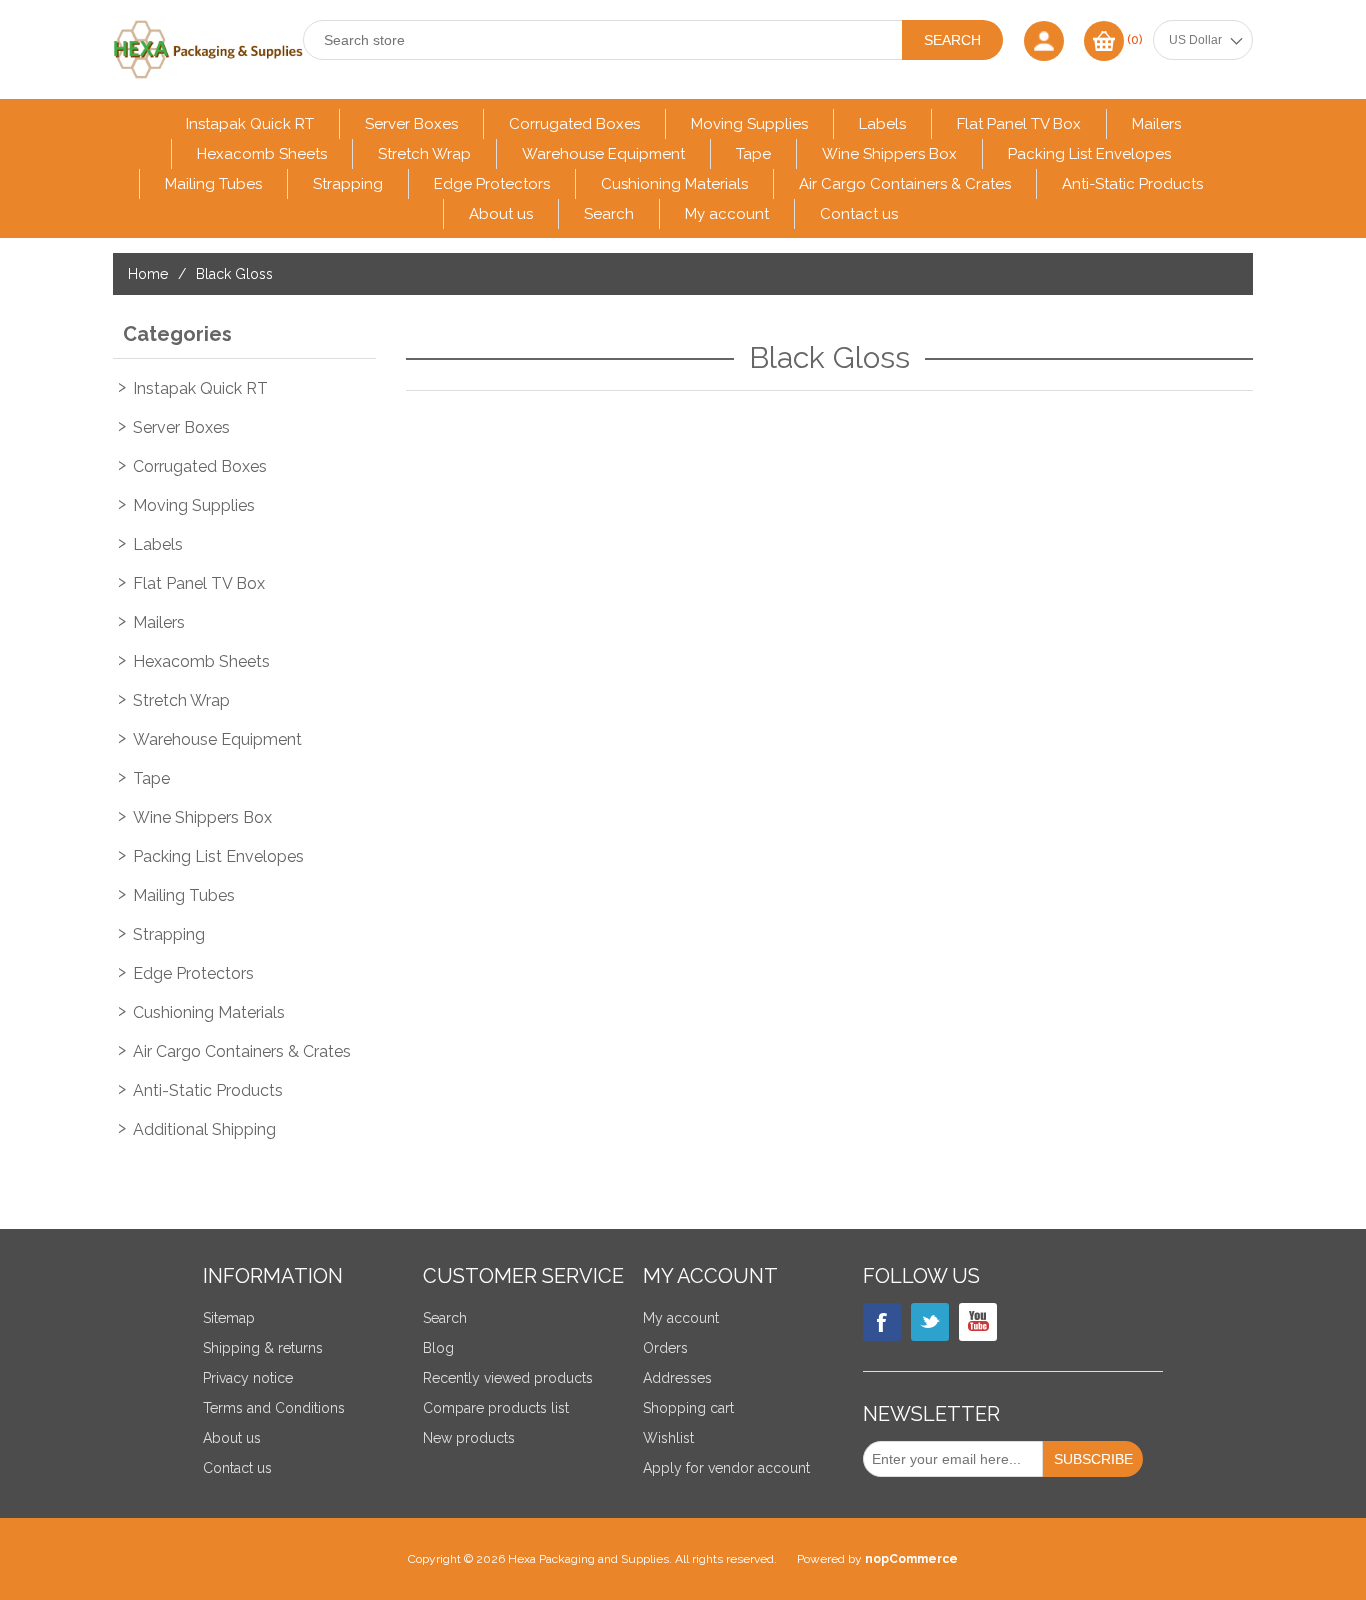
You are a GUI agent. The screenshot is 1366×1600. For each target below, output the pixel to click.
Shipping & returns (263, 1348)
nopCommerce (911, 1559)
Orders (665, 1348)
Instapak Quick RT (250, 124)
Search (609, 214)
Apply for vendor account (726, 1468)
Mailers (1156, 124)
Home (148, 274)
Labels (882, 124)
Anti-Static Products (1132, 184)
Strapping (348, 184)
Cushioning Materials (674, 184)
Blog (438, 1348)
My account (727, 214)
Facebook (882, 1322)
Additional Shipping (204, 1129)
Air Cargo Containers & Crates (905, 184)
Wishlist (668, 1438)
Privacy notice (248, 1378)
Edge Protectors (492, 184)
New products (469, 1438)
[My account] (1044, 40)
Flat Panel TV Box (1019, 124)
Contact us (859, 214)
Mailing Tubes (213, 184)
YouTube (978, 1322)
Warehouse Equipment (603, 154)
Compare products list (496, 1408)
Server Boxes (411, 124)
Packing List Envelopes (1089, 154)
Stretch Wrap (424, 154)
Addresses (677, 1378)
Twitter (930, 1322)
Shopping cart (688, 1408)
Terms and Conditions (274, 1408)
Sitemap (229, 1318)
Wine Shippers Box (889, 154)
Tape (753, 154)
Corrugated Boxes (574, 124)
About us (501, 214)
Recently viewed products (508, 1378)
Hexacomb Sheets (262, 154)
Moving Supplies (749, 124)
